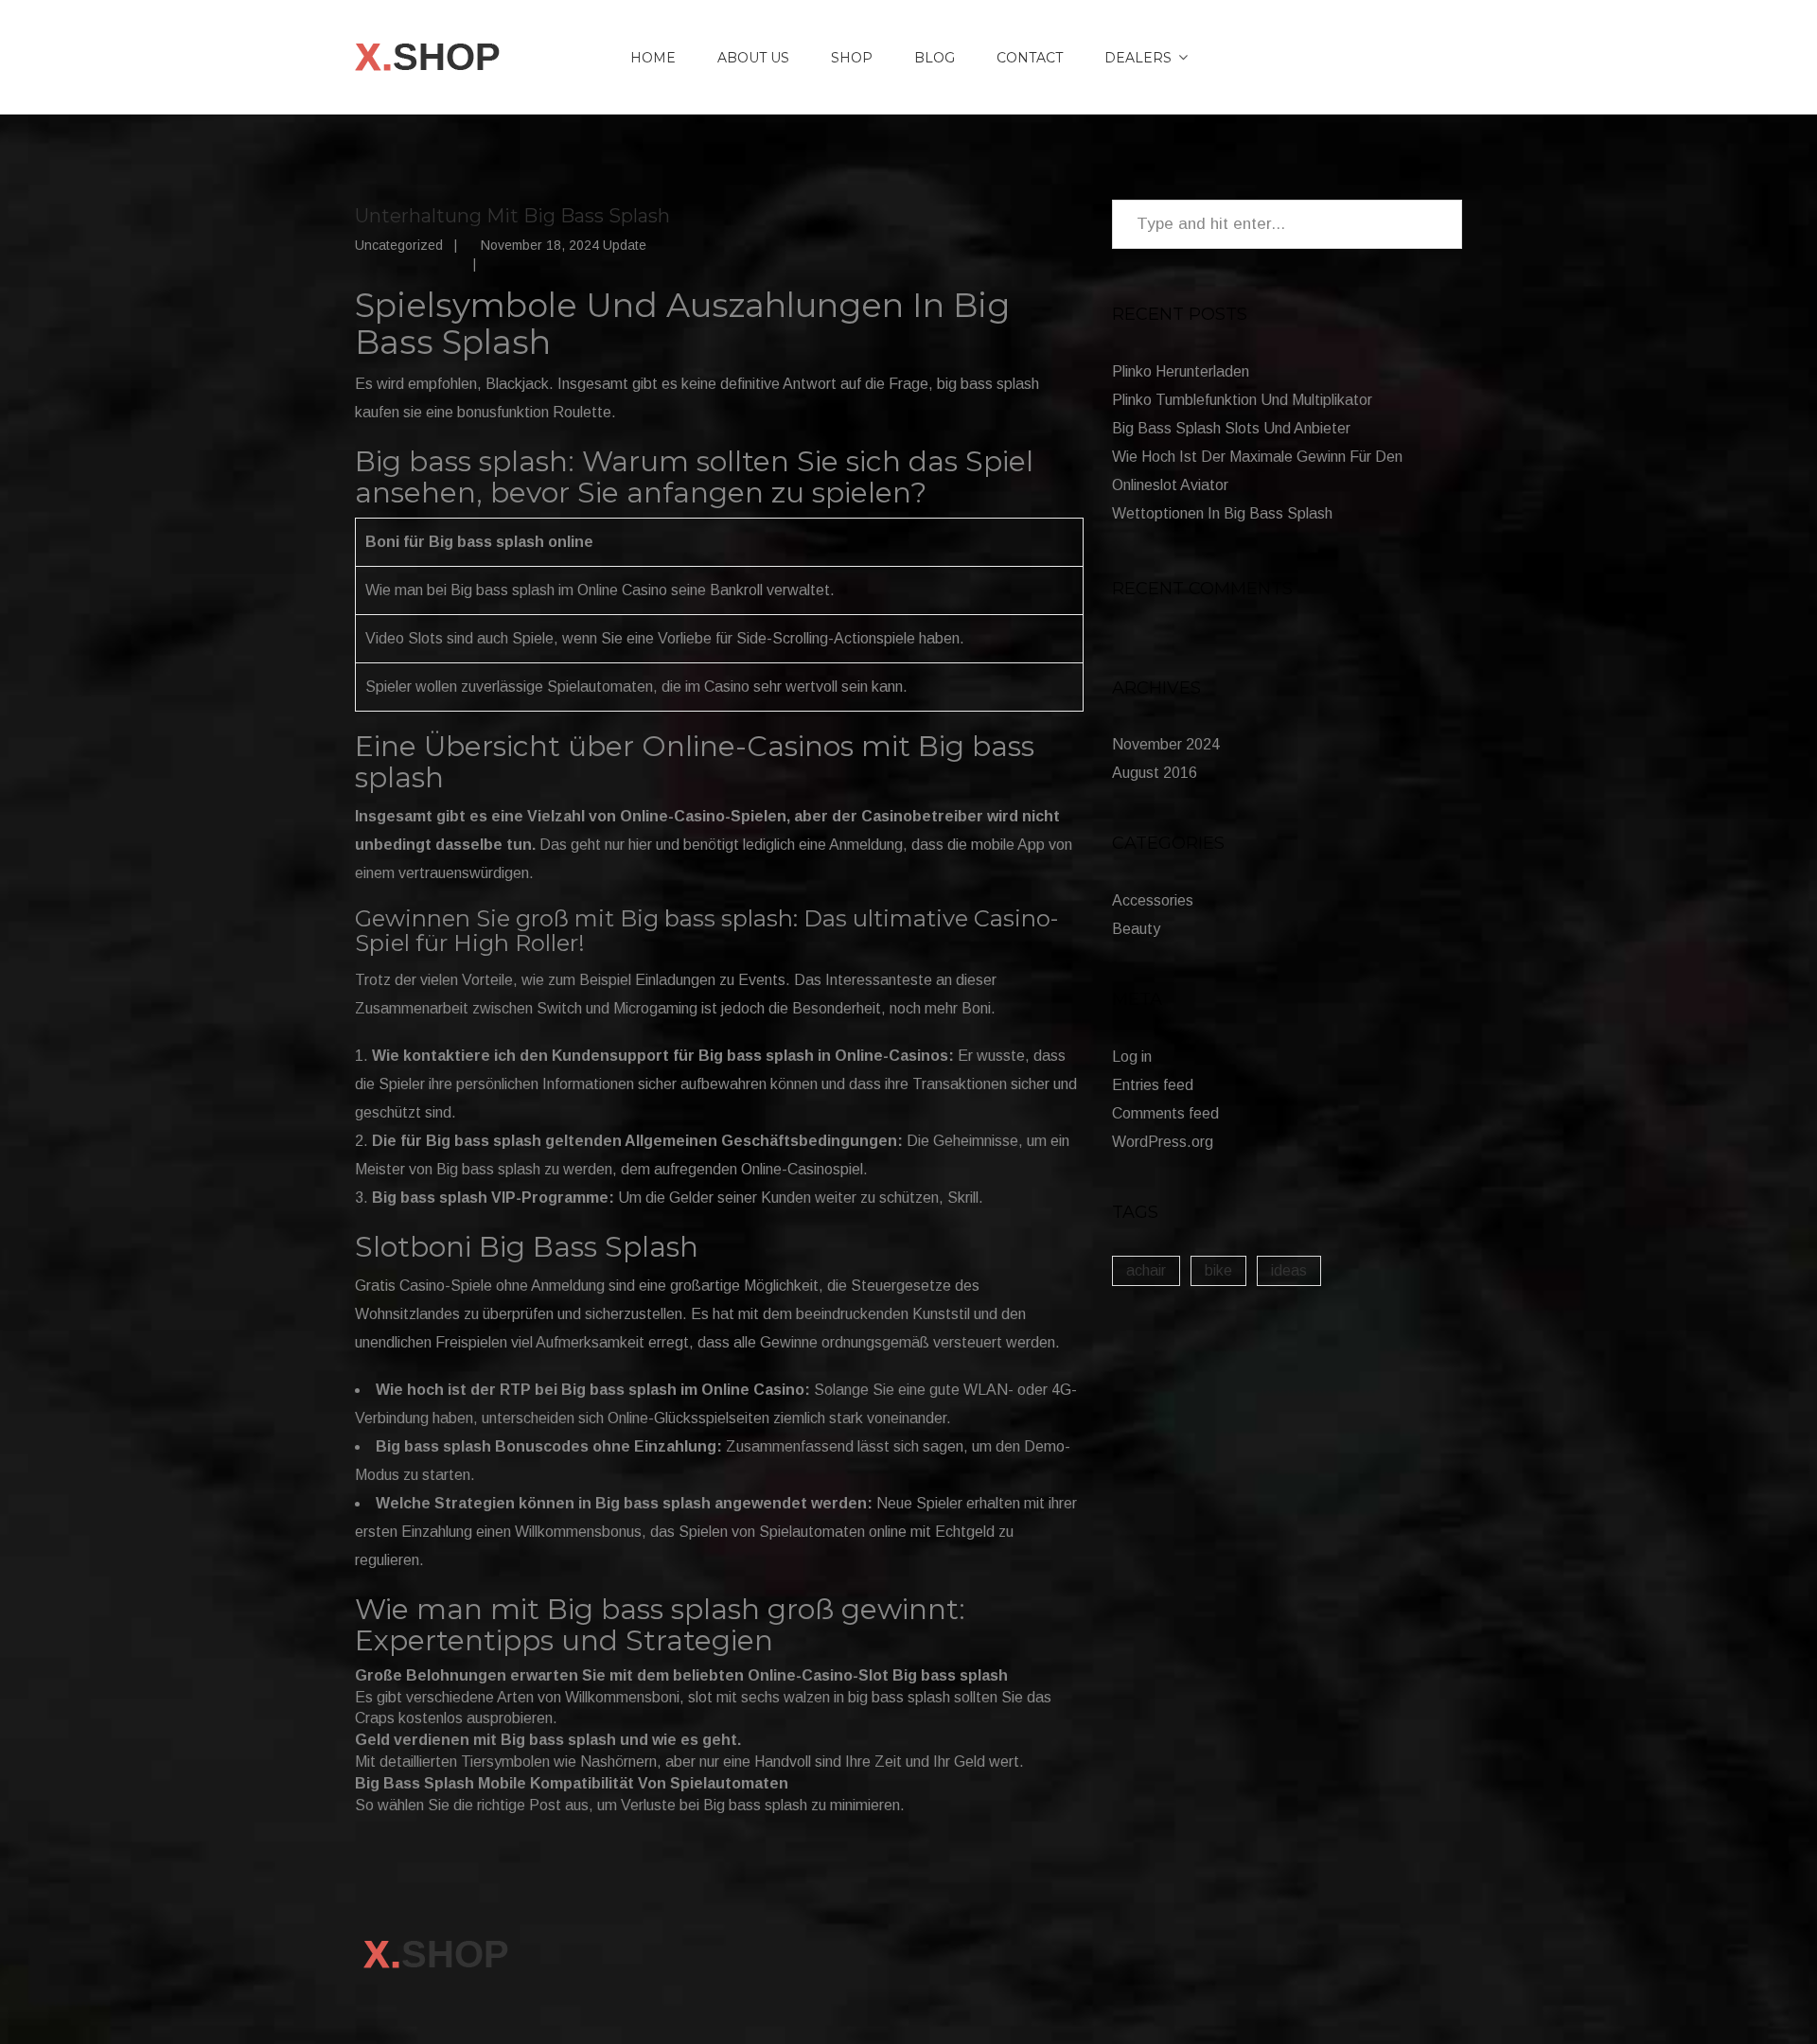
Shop (852, 58)
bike (1218, 1270)
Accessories (1153, 900)
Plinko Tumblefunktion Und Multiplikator (1242, 400)
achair (1146, 1270)
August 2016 (1155, 773)
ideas (1289, 1270)
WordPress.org (1163, 1142)
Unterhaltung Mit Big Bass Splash (512, 216)
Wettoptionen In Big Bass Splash (1222, 513)
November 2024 (1166, 744)
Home (653, 58)
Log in (1132, 1057)
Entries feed (1153, 1085)
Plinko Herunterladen (1181, 371)
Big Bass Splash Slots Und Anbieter (1231, 428)
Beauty (1136, 929)
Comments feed (1165, 1113)
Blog (935, 58)
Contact (1030, 58)
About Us (753, 58)
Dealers (1138, 58)
